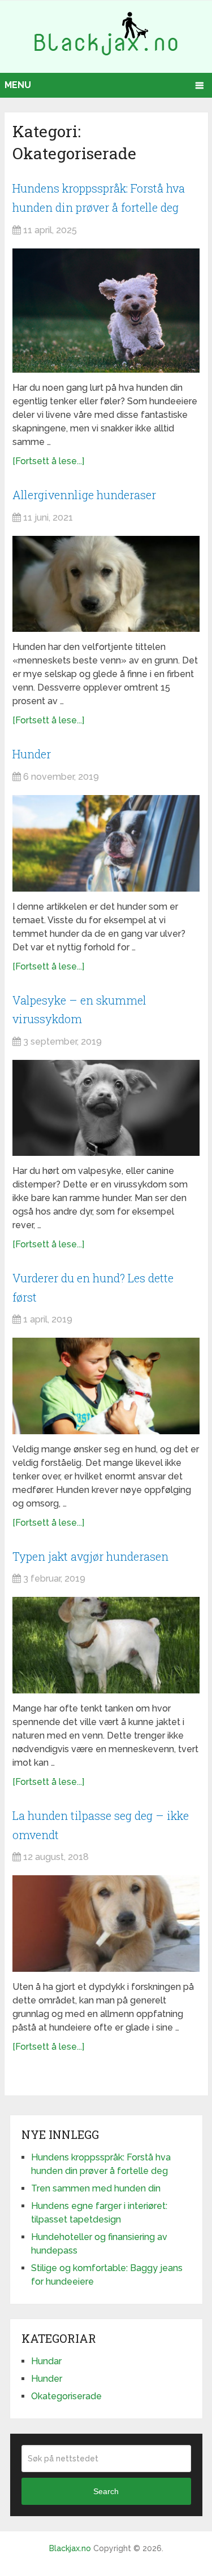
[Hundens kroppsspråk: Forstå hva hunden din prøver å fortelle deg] (106, 311)
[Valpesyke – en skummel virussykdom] (106, 1108)
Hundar (46, 2361)
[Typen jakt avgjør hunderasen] (106, 1645)
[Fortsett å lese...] (48, 461)
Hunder (32, 754)
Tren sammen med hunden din (96, 2188)
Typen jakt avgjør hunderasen (90, 1556)
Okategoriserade (66, 2396)
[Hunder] (106, 843)
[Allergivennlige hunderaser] (106, 584)
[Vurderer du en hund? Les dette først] (106, 1386)
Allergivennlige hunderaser (84, 495)
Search (106, 2491)
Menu (18, 85)
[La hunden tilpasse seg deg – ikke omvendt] (106, 1923)
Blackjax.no (70, 2548)
